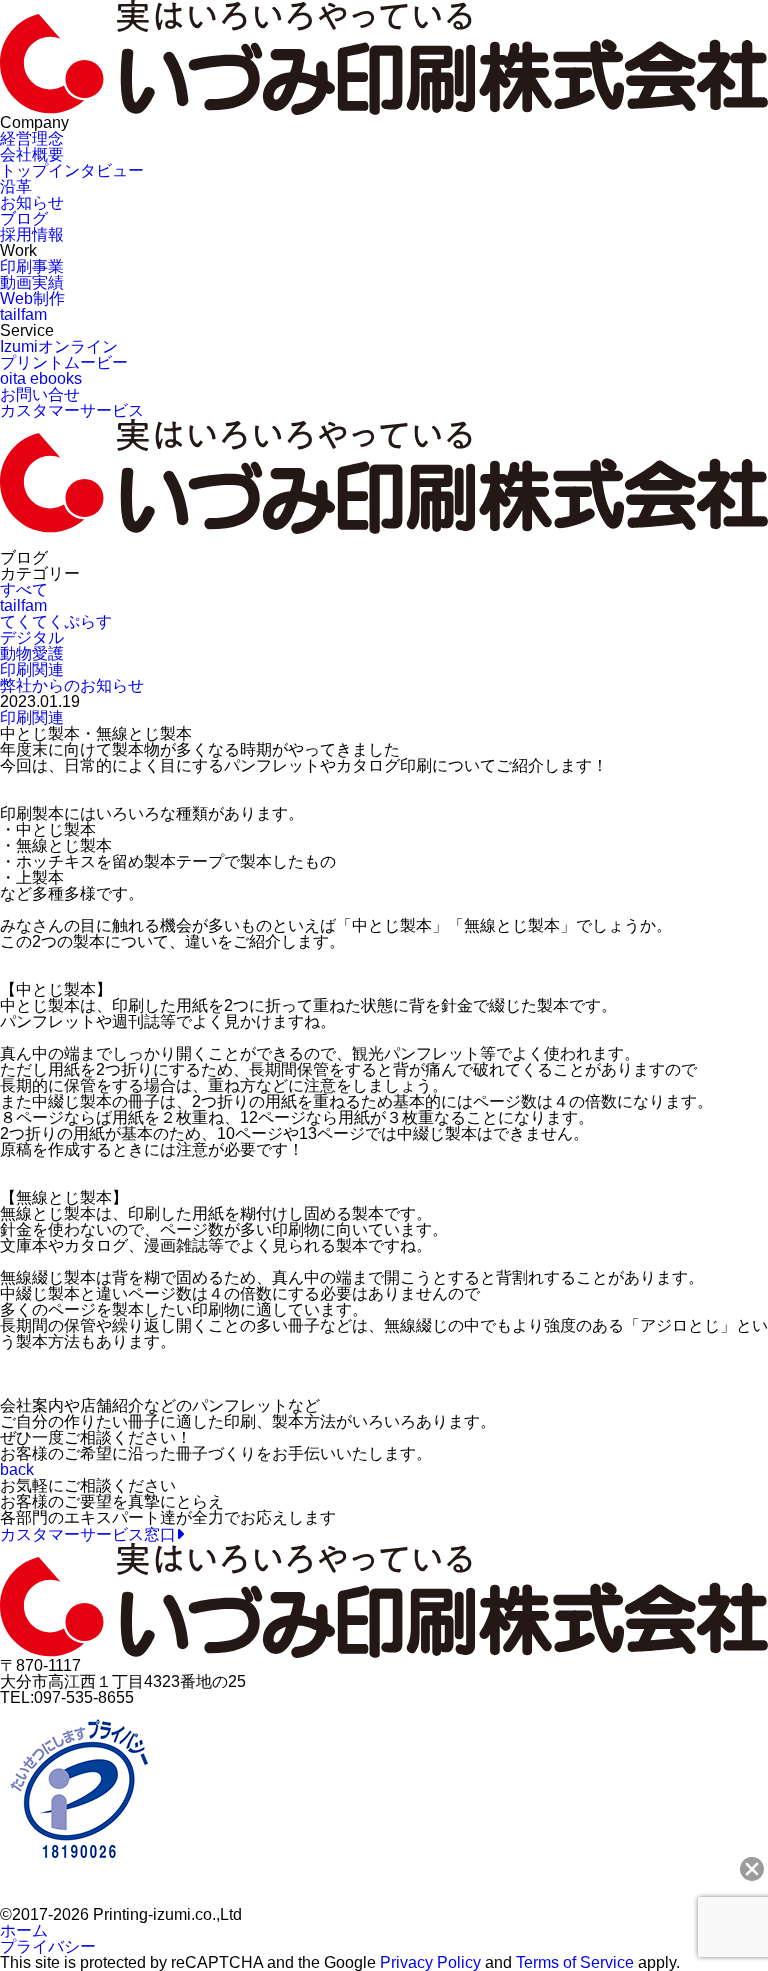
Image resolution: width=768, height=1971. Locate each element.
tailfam (23, 314)
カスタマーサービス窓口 (88, 1534)
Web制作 (32, 298)
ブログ (24, 218)
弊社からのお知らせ (72, 685)
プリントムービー (64, 362)
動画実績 (32, 282)
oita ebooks (41, 378)
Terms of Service (575, 1962)
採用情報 (32, 234)
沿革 (16, 186)
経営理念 (32, 138)
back (17, 1469)
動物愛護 (32, 653)
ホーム (24, 1930)
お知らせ (32, 202)
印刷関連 (32, 669)
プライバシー (48, 1946)
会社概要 (32, 154)
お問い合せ (40, 394)
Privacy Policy (430, 1962)
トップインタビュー (72, 170)
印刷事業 (32, 266)
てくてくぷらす (56, 621)
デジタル (32, 637)
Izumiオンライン (59, 346)
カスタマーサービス (72, 410)
